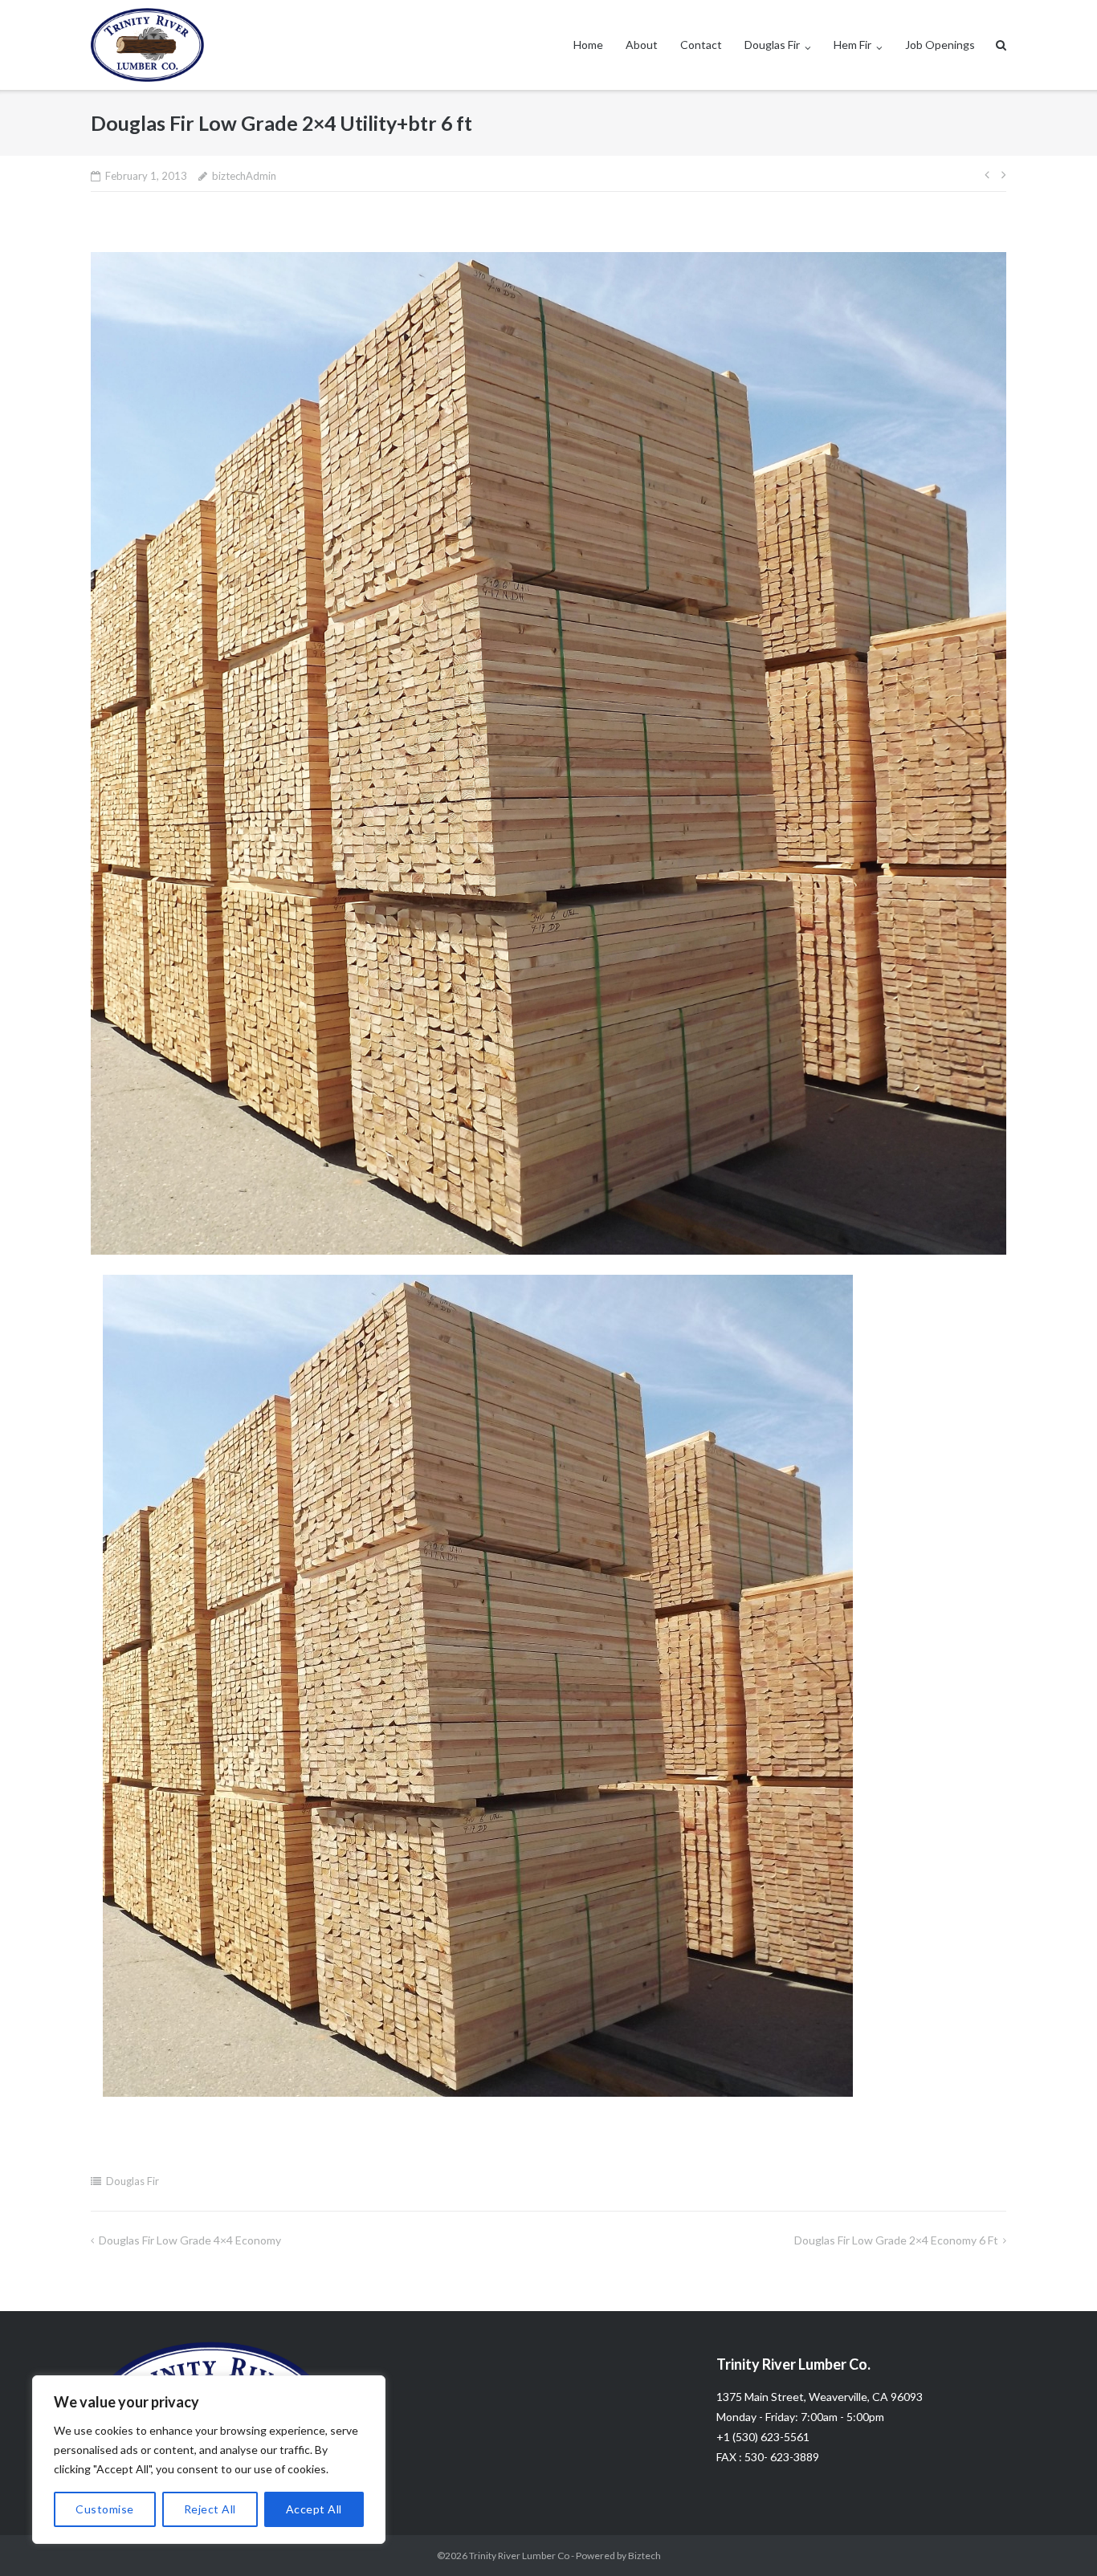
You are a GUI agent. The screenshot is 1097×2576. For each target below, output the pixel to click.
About (642, 45)
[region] (209, 2460)
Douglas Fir (772, 45)
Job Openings (940, 45)
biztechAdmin (244, 176)
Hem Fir (852, 45)
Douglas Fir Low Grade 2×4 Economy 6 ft (896, 2240)
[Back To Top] (1057, 2537)
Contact (701, 45)
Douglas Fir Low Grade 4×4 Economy (190, 2240)
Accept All (314, 2509)
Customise (105, 2509)
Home (588, 45)
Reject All (210, 2509)
